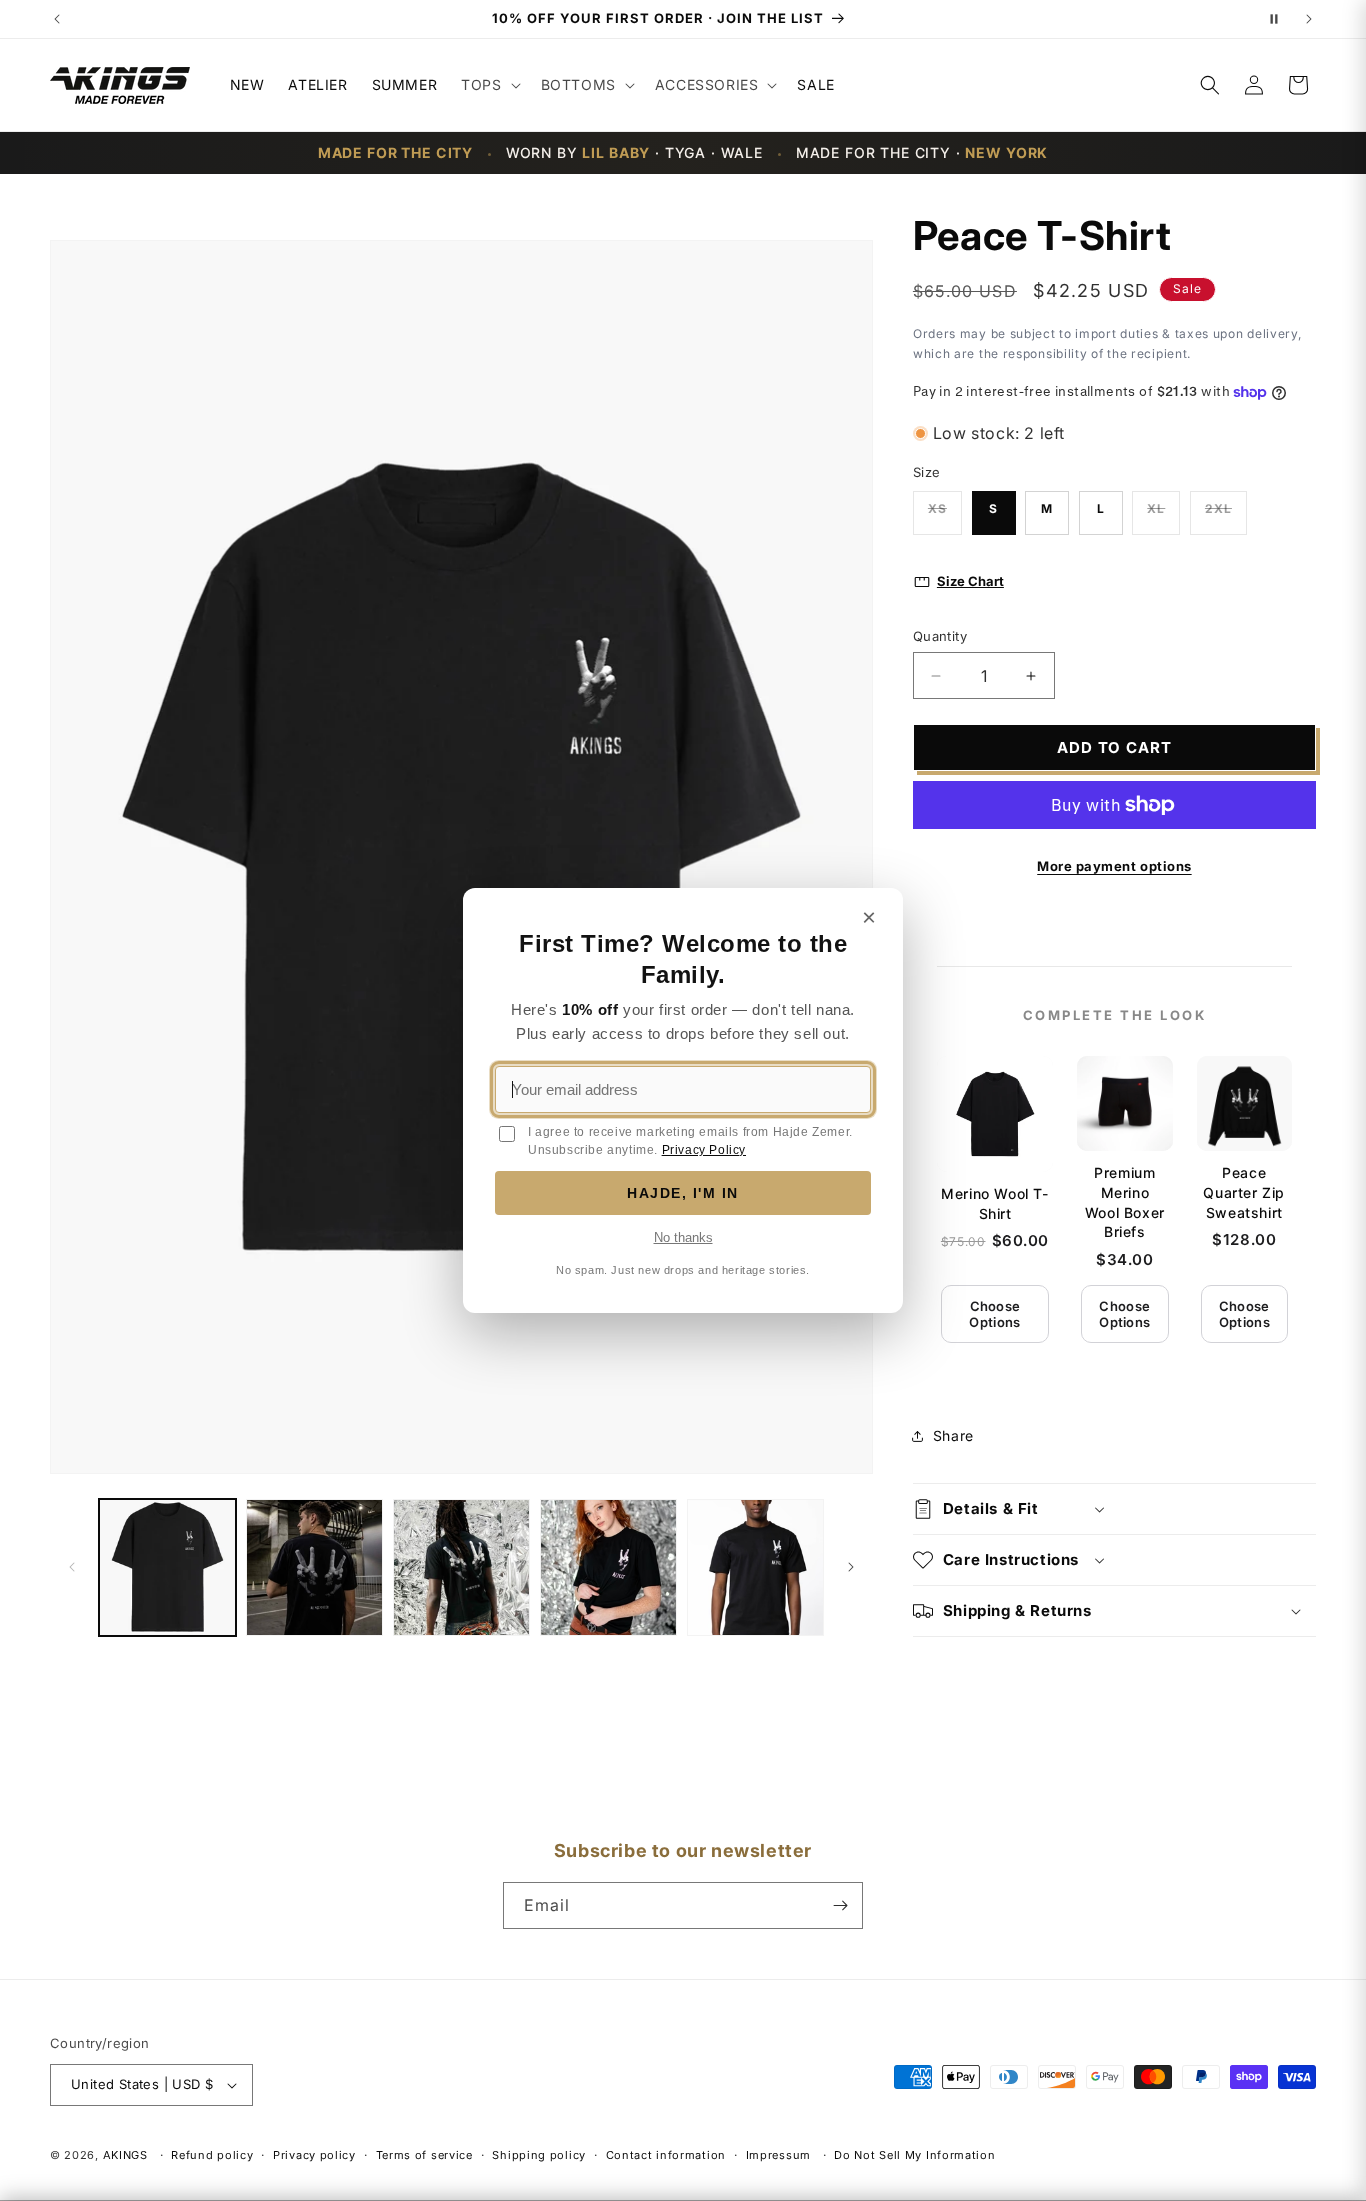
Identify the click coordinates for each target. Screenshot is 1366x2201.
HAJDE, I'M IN (683, 1193)
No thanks (683, 1237)
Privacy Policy (704, 1150)
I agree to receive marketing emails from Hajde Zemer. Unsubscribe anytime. (690, 1141)
